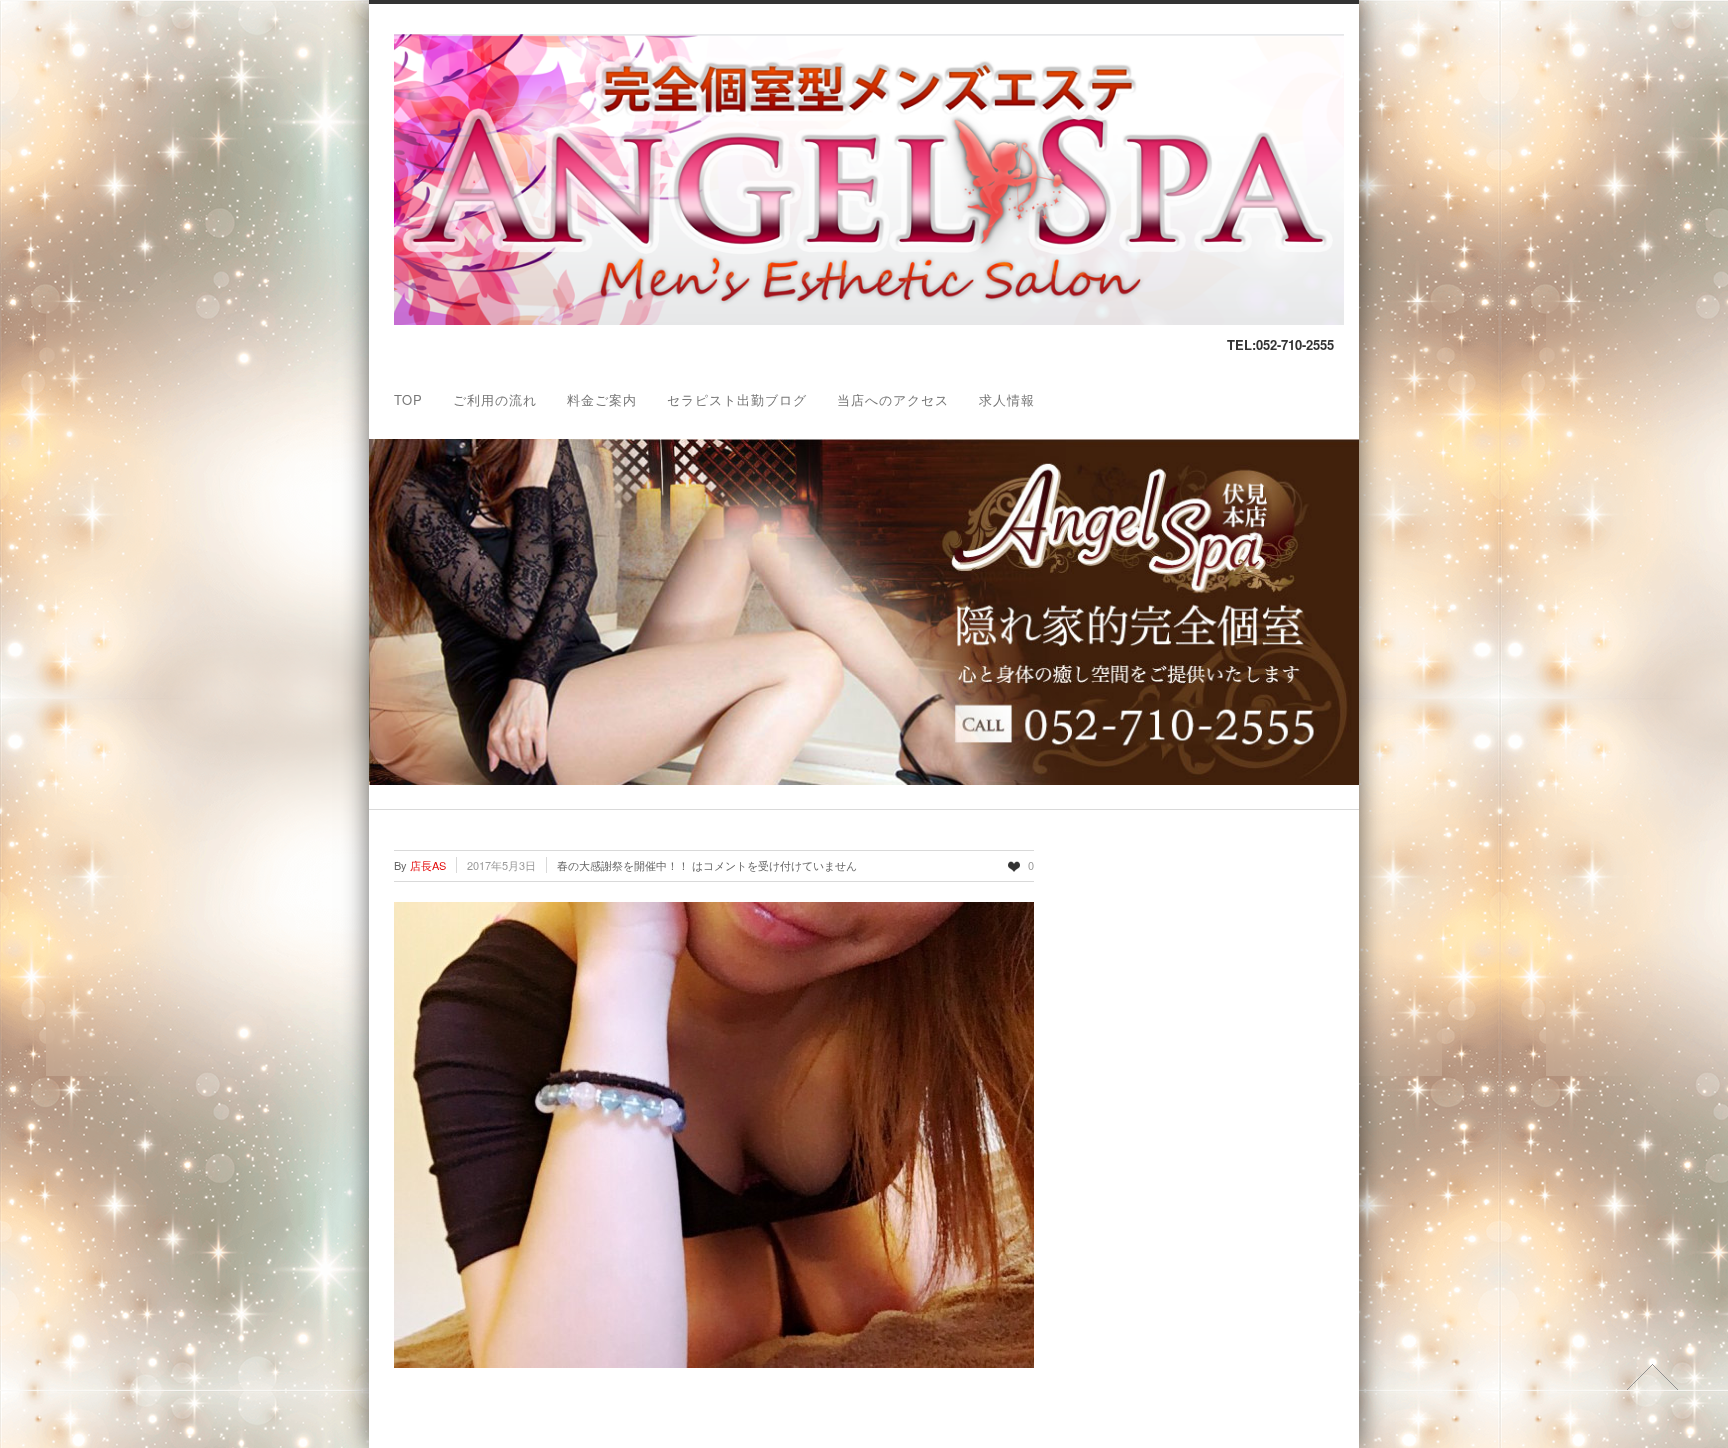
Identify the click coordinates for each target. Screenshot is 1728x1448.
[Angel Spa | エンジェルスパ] (869, 319)
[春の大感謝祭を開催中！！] (714, 1135)
